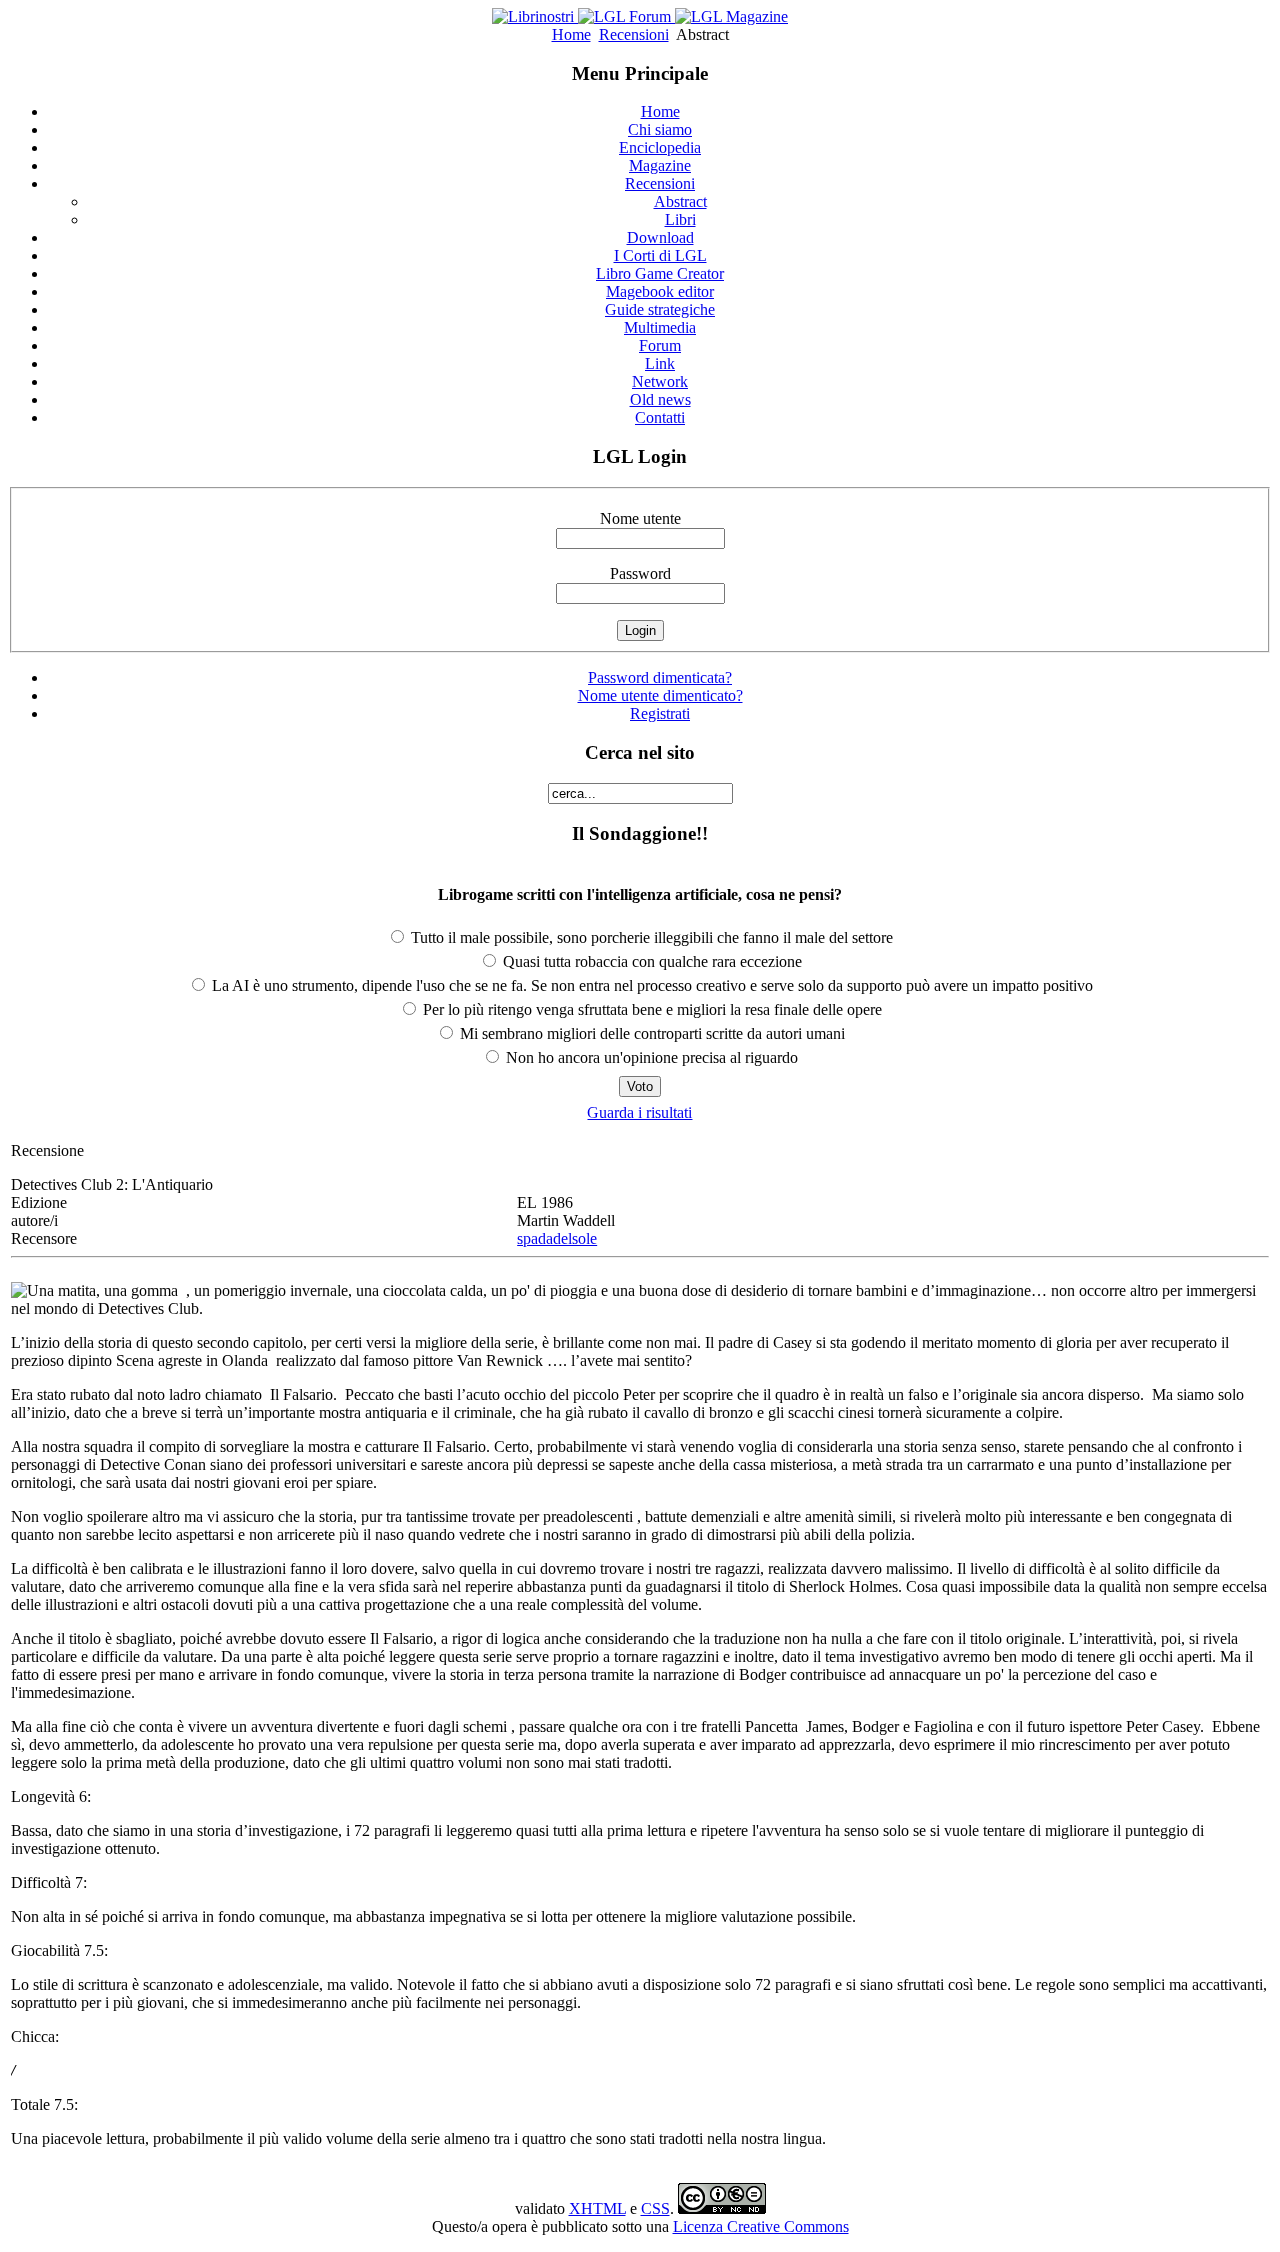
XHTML (597, 2208)
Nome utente (640, 518)
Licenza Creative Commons (761, 2226)
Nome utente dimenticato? (660, 695)
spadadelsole (557, 1238)
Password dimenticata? (660, 677)
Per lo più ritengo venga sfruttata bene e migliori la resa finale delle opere (650, 1009)
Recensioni (634, 34)
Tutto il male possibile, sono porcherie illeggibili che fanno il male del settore (650, 937)
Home (571, 34)
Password (640, 573)
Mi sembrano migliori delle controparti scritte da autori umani (650, 1033)
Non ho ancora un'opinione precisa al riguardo (650, 1057)
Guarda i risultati (639, 1112)
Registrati (660, 713)
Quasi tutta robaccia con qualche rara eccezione (650, 961)
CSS (655, 2208)
